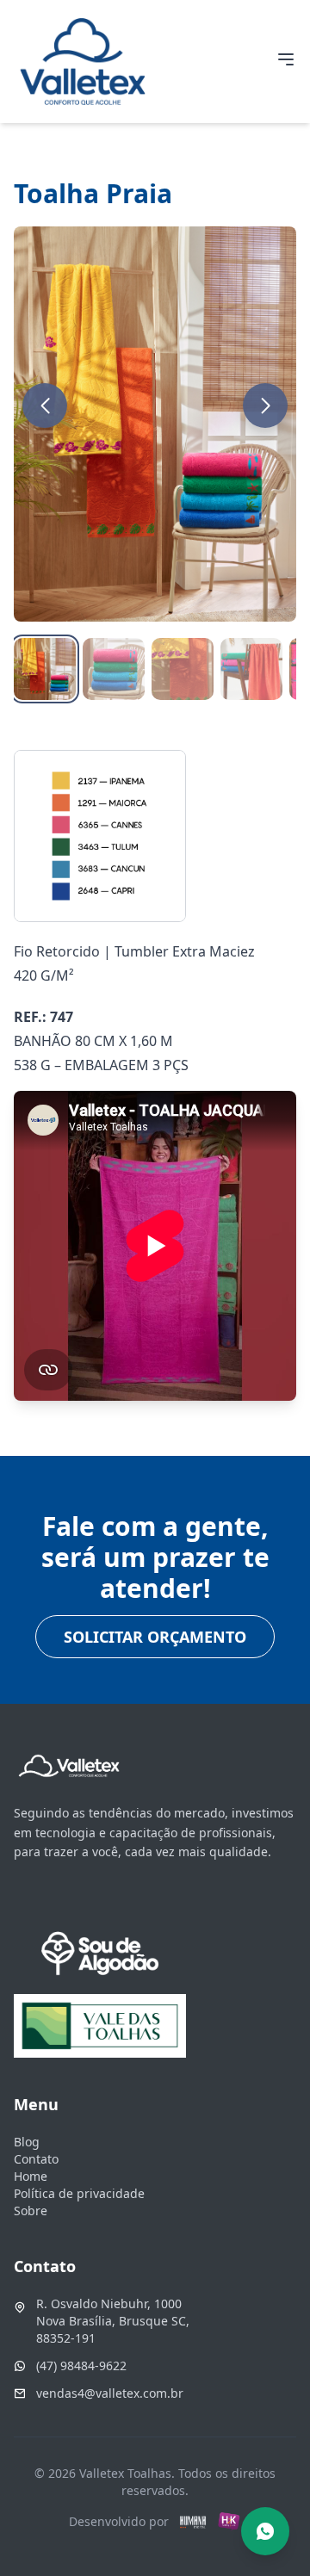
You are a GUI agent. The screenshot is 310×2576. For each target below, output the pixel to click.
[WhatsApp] (265, 2531)
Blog (27, 2142)
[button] (45, 406)
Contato (36, 2159)
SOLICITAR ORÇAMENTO (155, 1637)
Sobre (31, 2211)
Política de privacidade (79, 2193)
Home (31, 2176)
